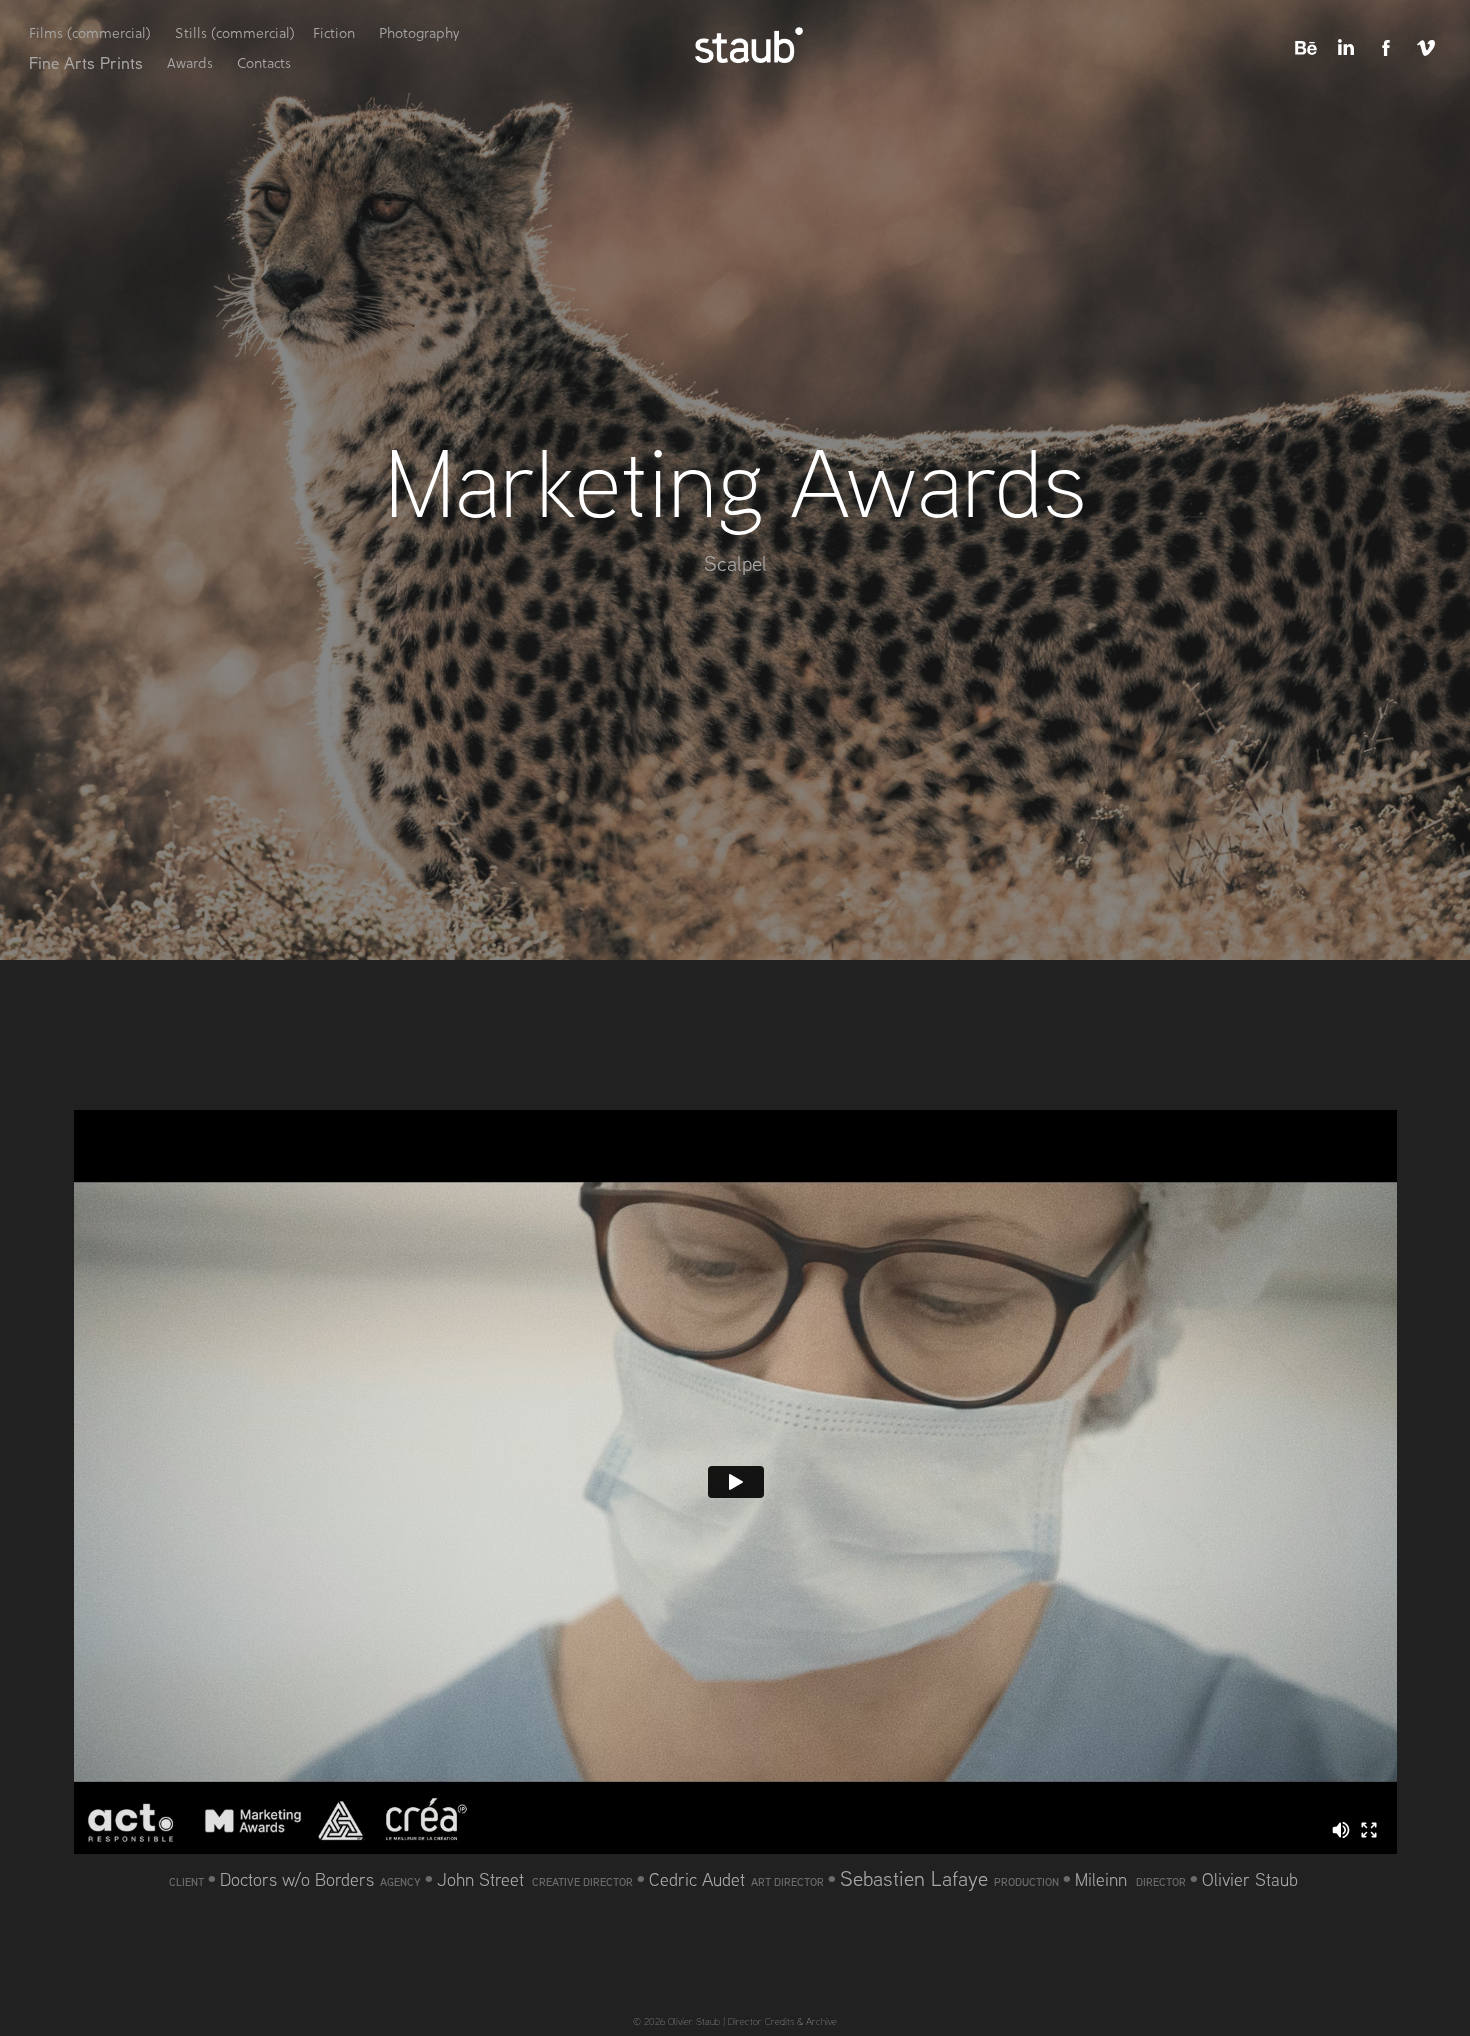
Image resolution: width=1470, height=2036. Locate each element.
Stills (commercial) (235, 33)
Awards (190, 63)
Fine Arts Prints (86, 62)
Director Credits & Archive (782, 2021)
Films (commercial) (90, 33)
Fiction (334, 33)
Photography (419, 33)
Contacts (264, 63)
